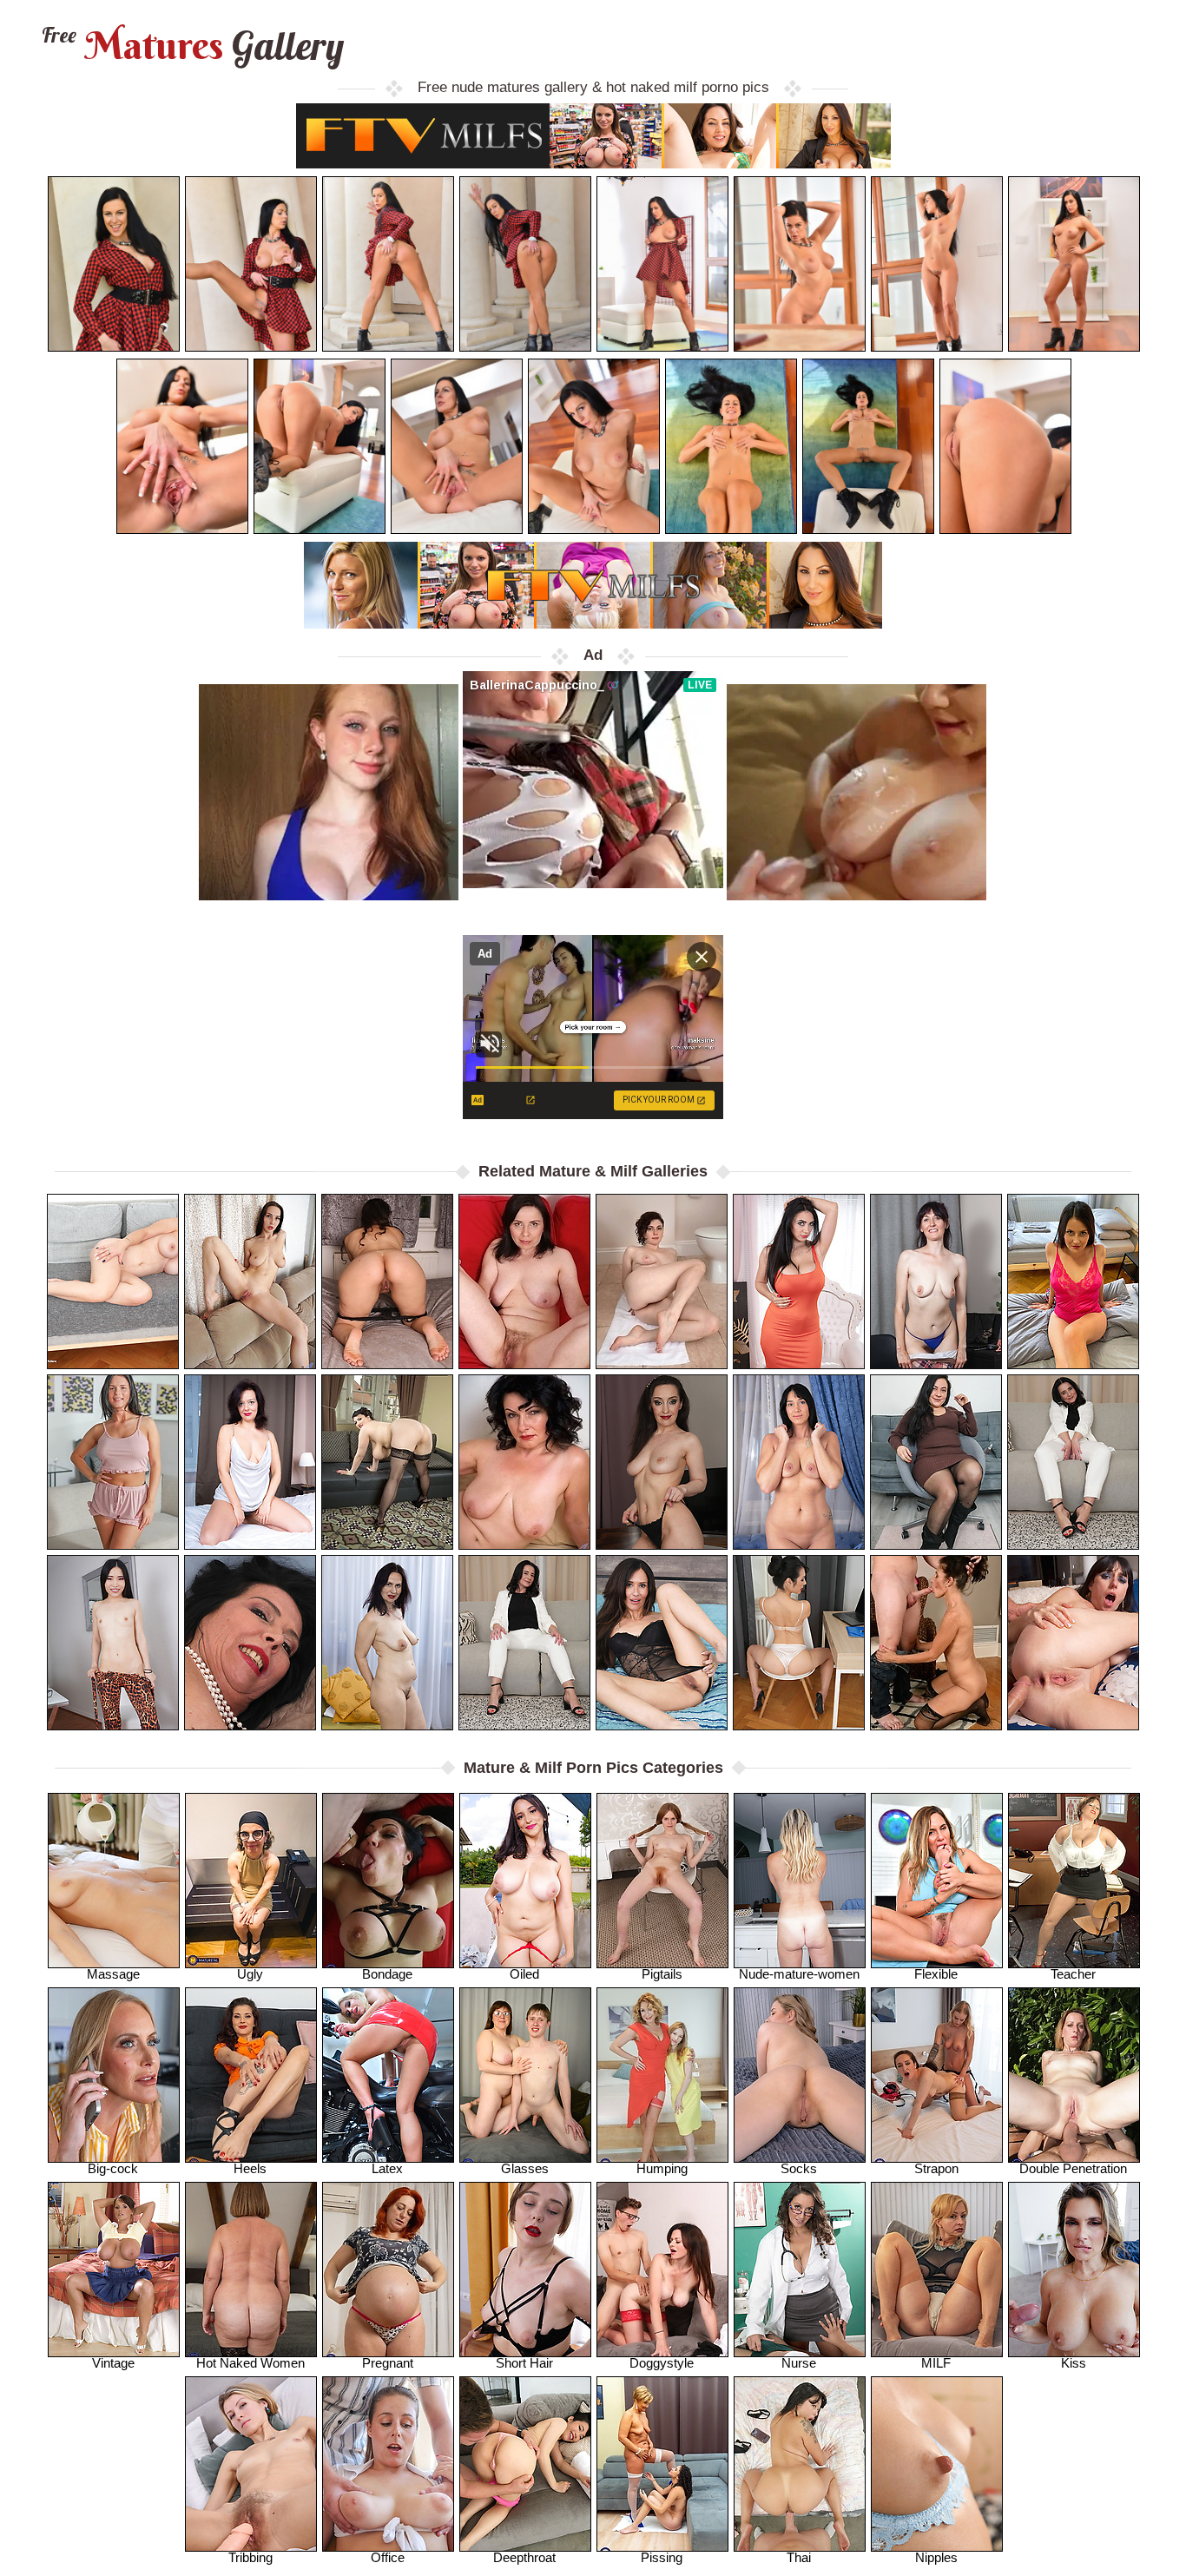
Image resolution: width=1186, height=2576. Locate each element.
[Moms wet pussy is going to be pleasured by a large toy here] (936, 1281)
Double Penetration (1073, 2168)
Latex (387, 2168)
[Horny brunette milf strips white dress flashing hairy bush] (250, 1462)
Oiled (524, 1974)
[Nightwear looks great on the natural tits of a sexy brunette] (113, 1462)
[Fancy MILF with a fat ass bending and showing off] (1073, 1281)
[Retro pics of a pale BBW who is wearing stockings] (387, 1462)
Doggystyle (662, 2363)
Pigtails (662, 1974)
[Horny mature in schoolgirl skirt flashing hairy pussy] (387, 1643)
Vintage (113, 2363)
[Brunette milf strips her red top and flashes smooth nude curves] (250, 1281)
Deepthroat (524, 2557)
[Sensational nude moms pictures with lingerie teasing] (250, 1643)
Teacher (1073, 1974)
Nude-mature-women (799, 1974)
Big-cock (113, 2168)
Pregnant (388, 2363)
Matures (191, 46)
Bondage (387, 1974)
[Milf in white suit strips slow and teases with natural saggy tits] (1073, 1462)
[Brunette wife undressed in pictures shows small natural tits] (799, 1462)
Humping (662, 2168)
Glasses (525, 2168)
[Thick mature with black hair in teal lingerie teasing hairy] (936, 1462)
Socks (799, 2168)
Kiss (1074, 2363)
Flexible (936, 1974)
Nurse (799, 2363)
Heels (250, 2168)
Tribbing (250, 2557)
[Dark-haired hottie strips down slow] (662, 1643)
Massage (113, 1974)
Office (388, 2557)
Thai (799, 2557)
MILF (936, 2363)
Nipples (936, 2557)
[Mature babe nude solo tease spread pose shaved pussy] (113, 1281)
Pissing (662, 2557)
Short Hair (524, 2363)
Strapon (936, 2168)
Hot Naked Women (250, 2363)
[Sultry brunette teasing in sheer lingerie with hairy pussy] (799, 1643)
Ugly (250, 1974)
